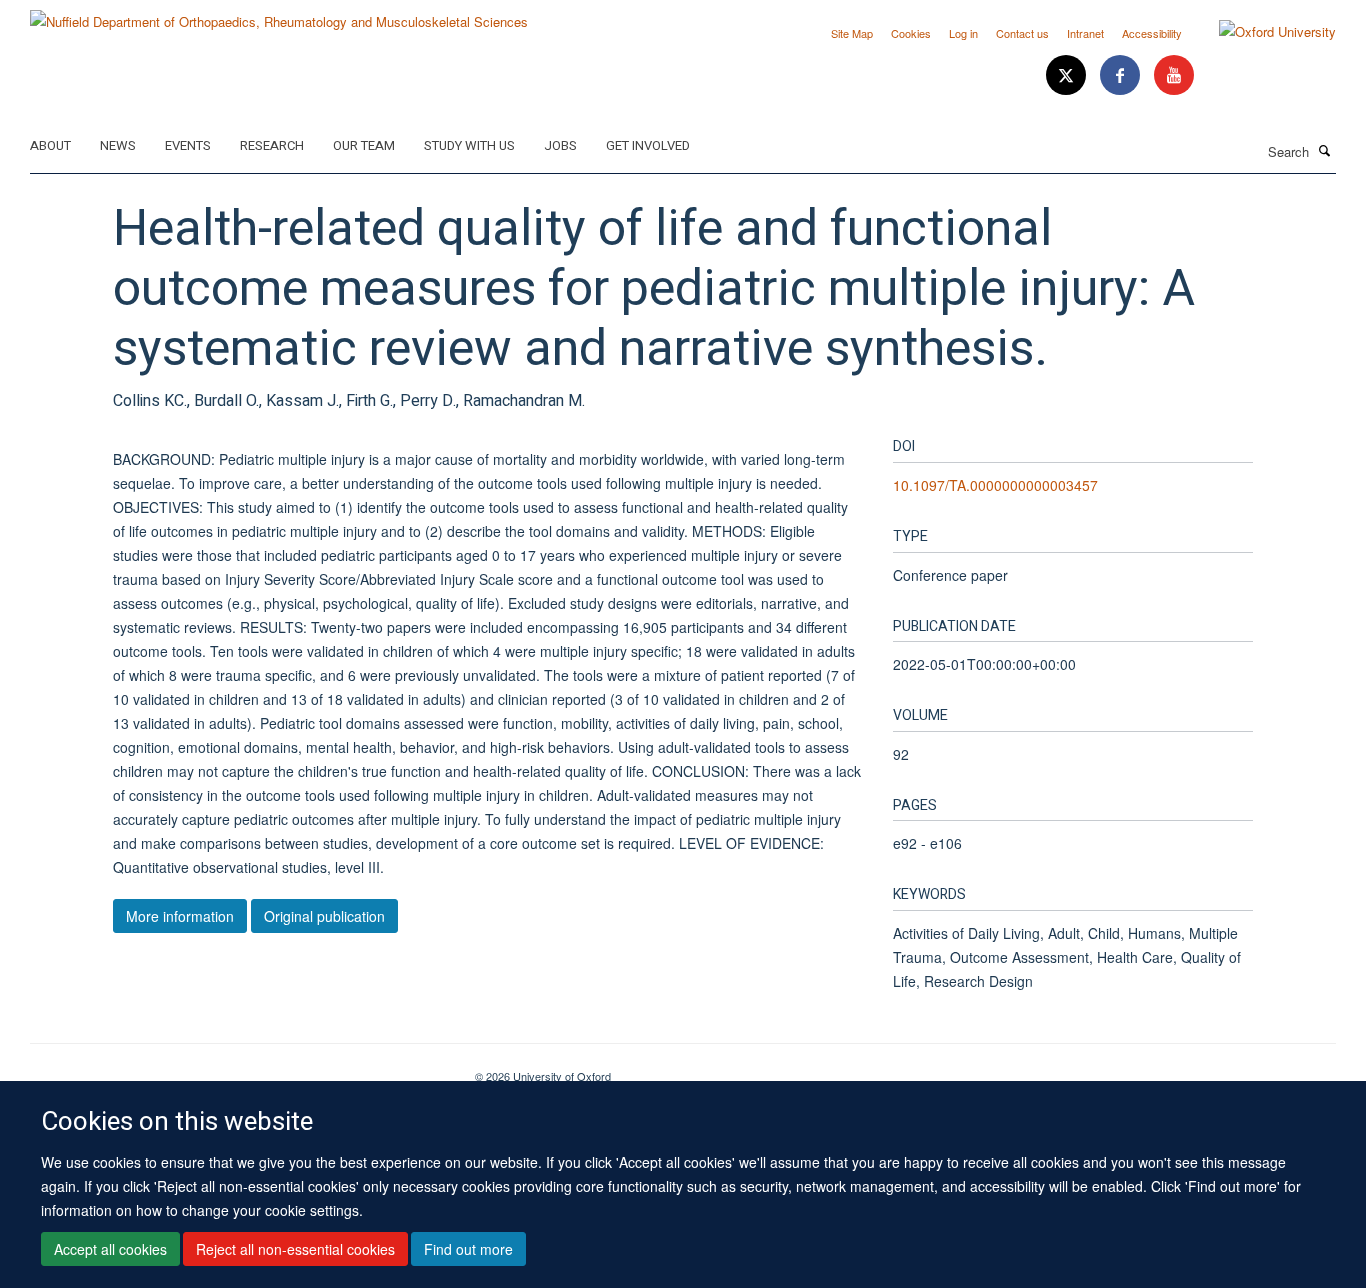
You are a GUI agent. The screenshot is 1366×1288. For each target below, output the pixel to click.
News (118, 145)
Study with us (469, 145)
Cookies (911, 33)
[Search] (1325, 150)
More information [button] (180, 916)
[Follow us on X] (1068, 75)
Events (188, 145)
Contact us (1022, 33)
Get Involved (648, 145)
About (50, 145)
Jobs (560, 145)
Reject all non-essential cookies (295, 1249)
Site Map (852, 33)
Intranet (1085, 33)
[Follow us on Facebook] (1122, 75)
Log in (963, 33)
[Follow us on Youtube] (1174, 75)
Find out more (468, 1249)
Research (272, 145)
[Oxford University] (1262, 32)
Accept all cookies (110, 1249)
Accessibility (1152, 33)
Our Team (364, 145)
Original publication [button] (324, 916)
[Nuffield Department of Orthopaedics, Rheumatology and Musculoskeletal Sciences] (279, 14)
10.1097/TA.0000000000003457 (995, 485)
